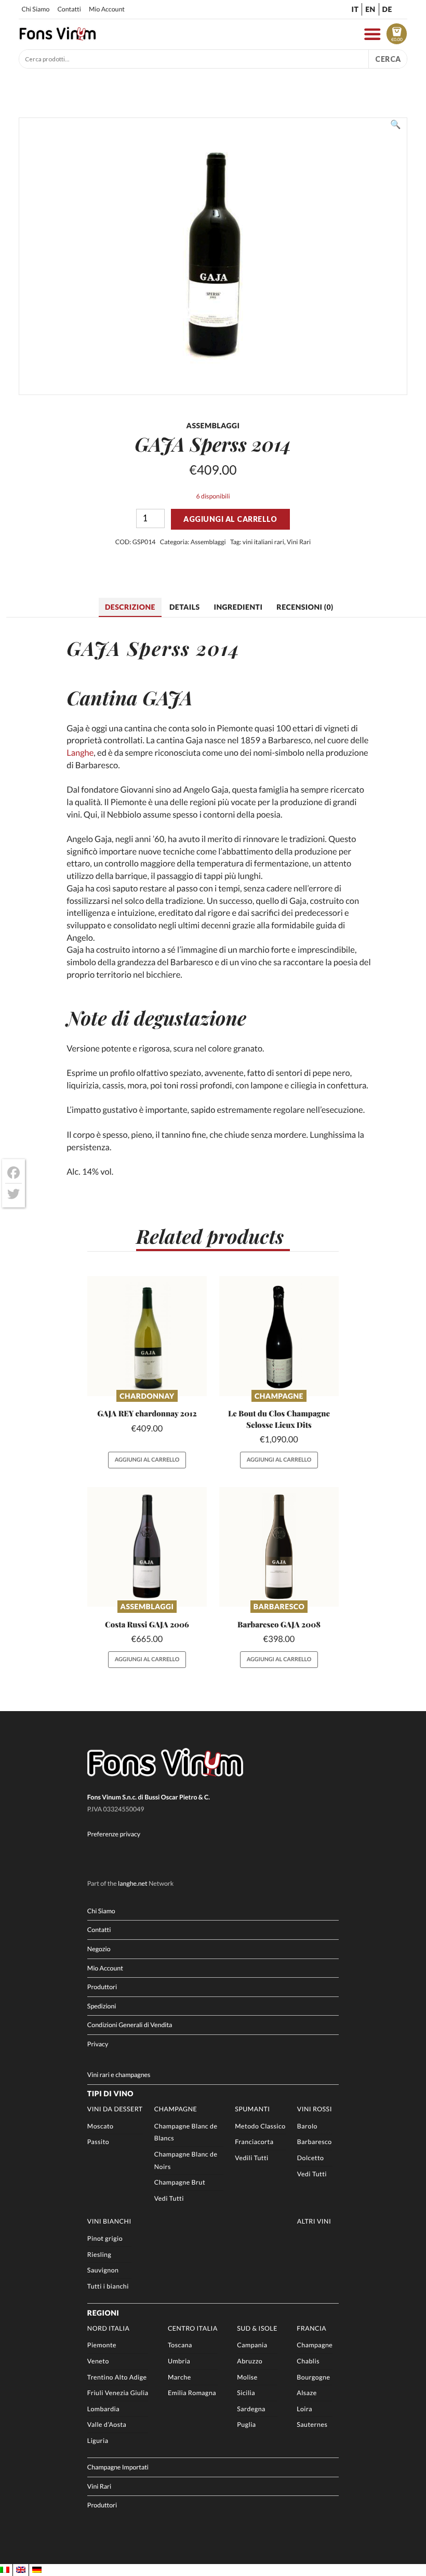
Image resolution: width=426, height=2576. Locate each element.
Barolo (307, 2126)
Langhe (80, 753)
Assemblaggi (208, 542)
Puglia (246, 2424)
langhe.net (133, 1883)
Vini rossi (315, 2109)
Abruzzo (250, 2361)
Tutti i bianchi (108, 2286)
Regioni (103, 2313)
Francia (311, 2328)
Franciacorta (254, 2142)
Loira (304, 2409)
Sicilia (246, 2393)
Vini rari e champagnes (119, 2075)
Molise (247, 2377)
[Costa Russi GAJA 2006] (147, 1547)
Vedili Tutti (252, 2158)
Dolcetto (311, 2158)
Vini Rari (299, 542)
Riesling (99, 2255)
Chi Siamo (35, 9)
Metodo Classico (260, 2126)
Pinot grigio (105, 2238)
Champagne (279, 1396)
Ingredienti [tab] (238, 607)
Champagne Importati (118, 2467)
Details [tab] (185, 607)
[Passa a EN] (21, 2570)
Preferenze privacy (114, 1834)
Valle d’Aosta (107, 2424)
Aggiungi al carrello (230, 519)
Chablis (308, 2361)
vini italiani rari (263, 542)
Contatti (69, 9)
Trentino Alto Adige (117, 2377)
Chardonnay (147, 1396)
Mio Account (107, 9)
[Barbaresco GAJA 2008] (279, 1547)
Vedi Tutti (169, 2198)
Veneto (98, 2361)
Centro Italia (193, 2328)
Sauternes (312, 2424)
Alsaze (307, 2393)
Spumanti (252, 2109)
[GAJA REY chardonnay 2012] (147, 1336)
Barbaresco (279, 1606)
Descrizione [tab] (130, 607)
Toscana (180, 2345)
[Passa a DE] (37, 2570)
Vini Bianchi (109, 2221)
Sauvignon (103, 2270)
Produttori (102, 1987)
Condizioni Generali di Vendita (130, 2025)
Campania (252, 2345)
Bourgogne (313, 2377)
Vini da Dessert (115, 2109)
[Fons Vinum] (58, 37)
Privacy (98, 2044)
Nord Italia (109, 2328)
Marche (179, 2377)
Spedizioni (102, 2006)
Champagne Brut (180, 2182)
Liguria (98, 2441)
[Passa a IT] (5, 2570)
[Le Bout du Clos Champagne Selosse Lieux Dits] (279, 1336)
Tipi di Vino (110, 2093)
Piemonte (102, 2345)
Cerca (388, 59)
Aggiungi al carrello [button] (147, 1460)
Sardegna (251, 2409)
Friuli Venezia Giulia (118, 2393)
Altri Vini (314, 2221)
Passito (98, 2142)
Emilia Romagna (192, 2393)
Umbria (179, 2361)
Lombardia (103, 2409)
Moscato (101, 2126)
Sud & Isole (257, 2328)
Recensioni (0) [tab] (305, 607)
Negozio (99, 1949)
